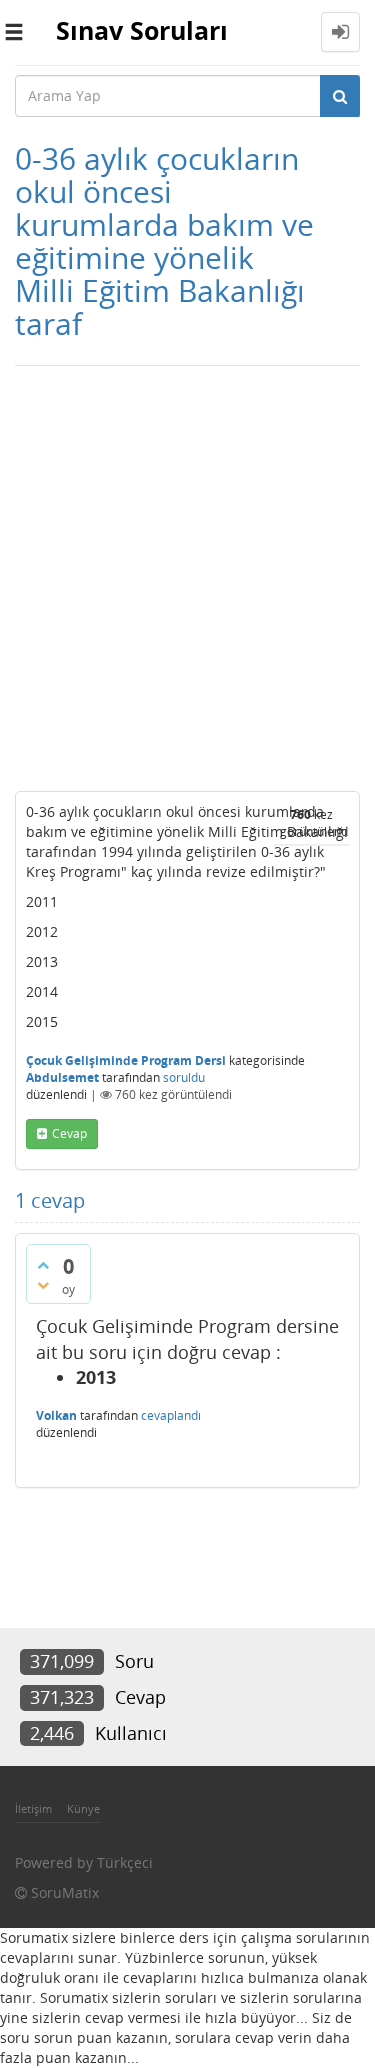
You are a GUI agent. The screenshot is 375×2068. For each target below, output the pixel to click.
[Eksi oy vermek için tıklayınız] (43, 1285)
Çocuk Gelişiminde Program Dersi (126, 1060)
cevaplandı (171, 1415)
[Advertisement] (187, 573)
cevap (69, 1133)
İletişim (33, 1808)
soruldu (184, 1077)
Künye (83, 1808)
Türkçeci (125, 1862)
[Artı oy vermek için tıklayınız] (43, 1265)
